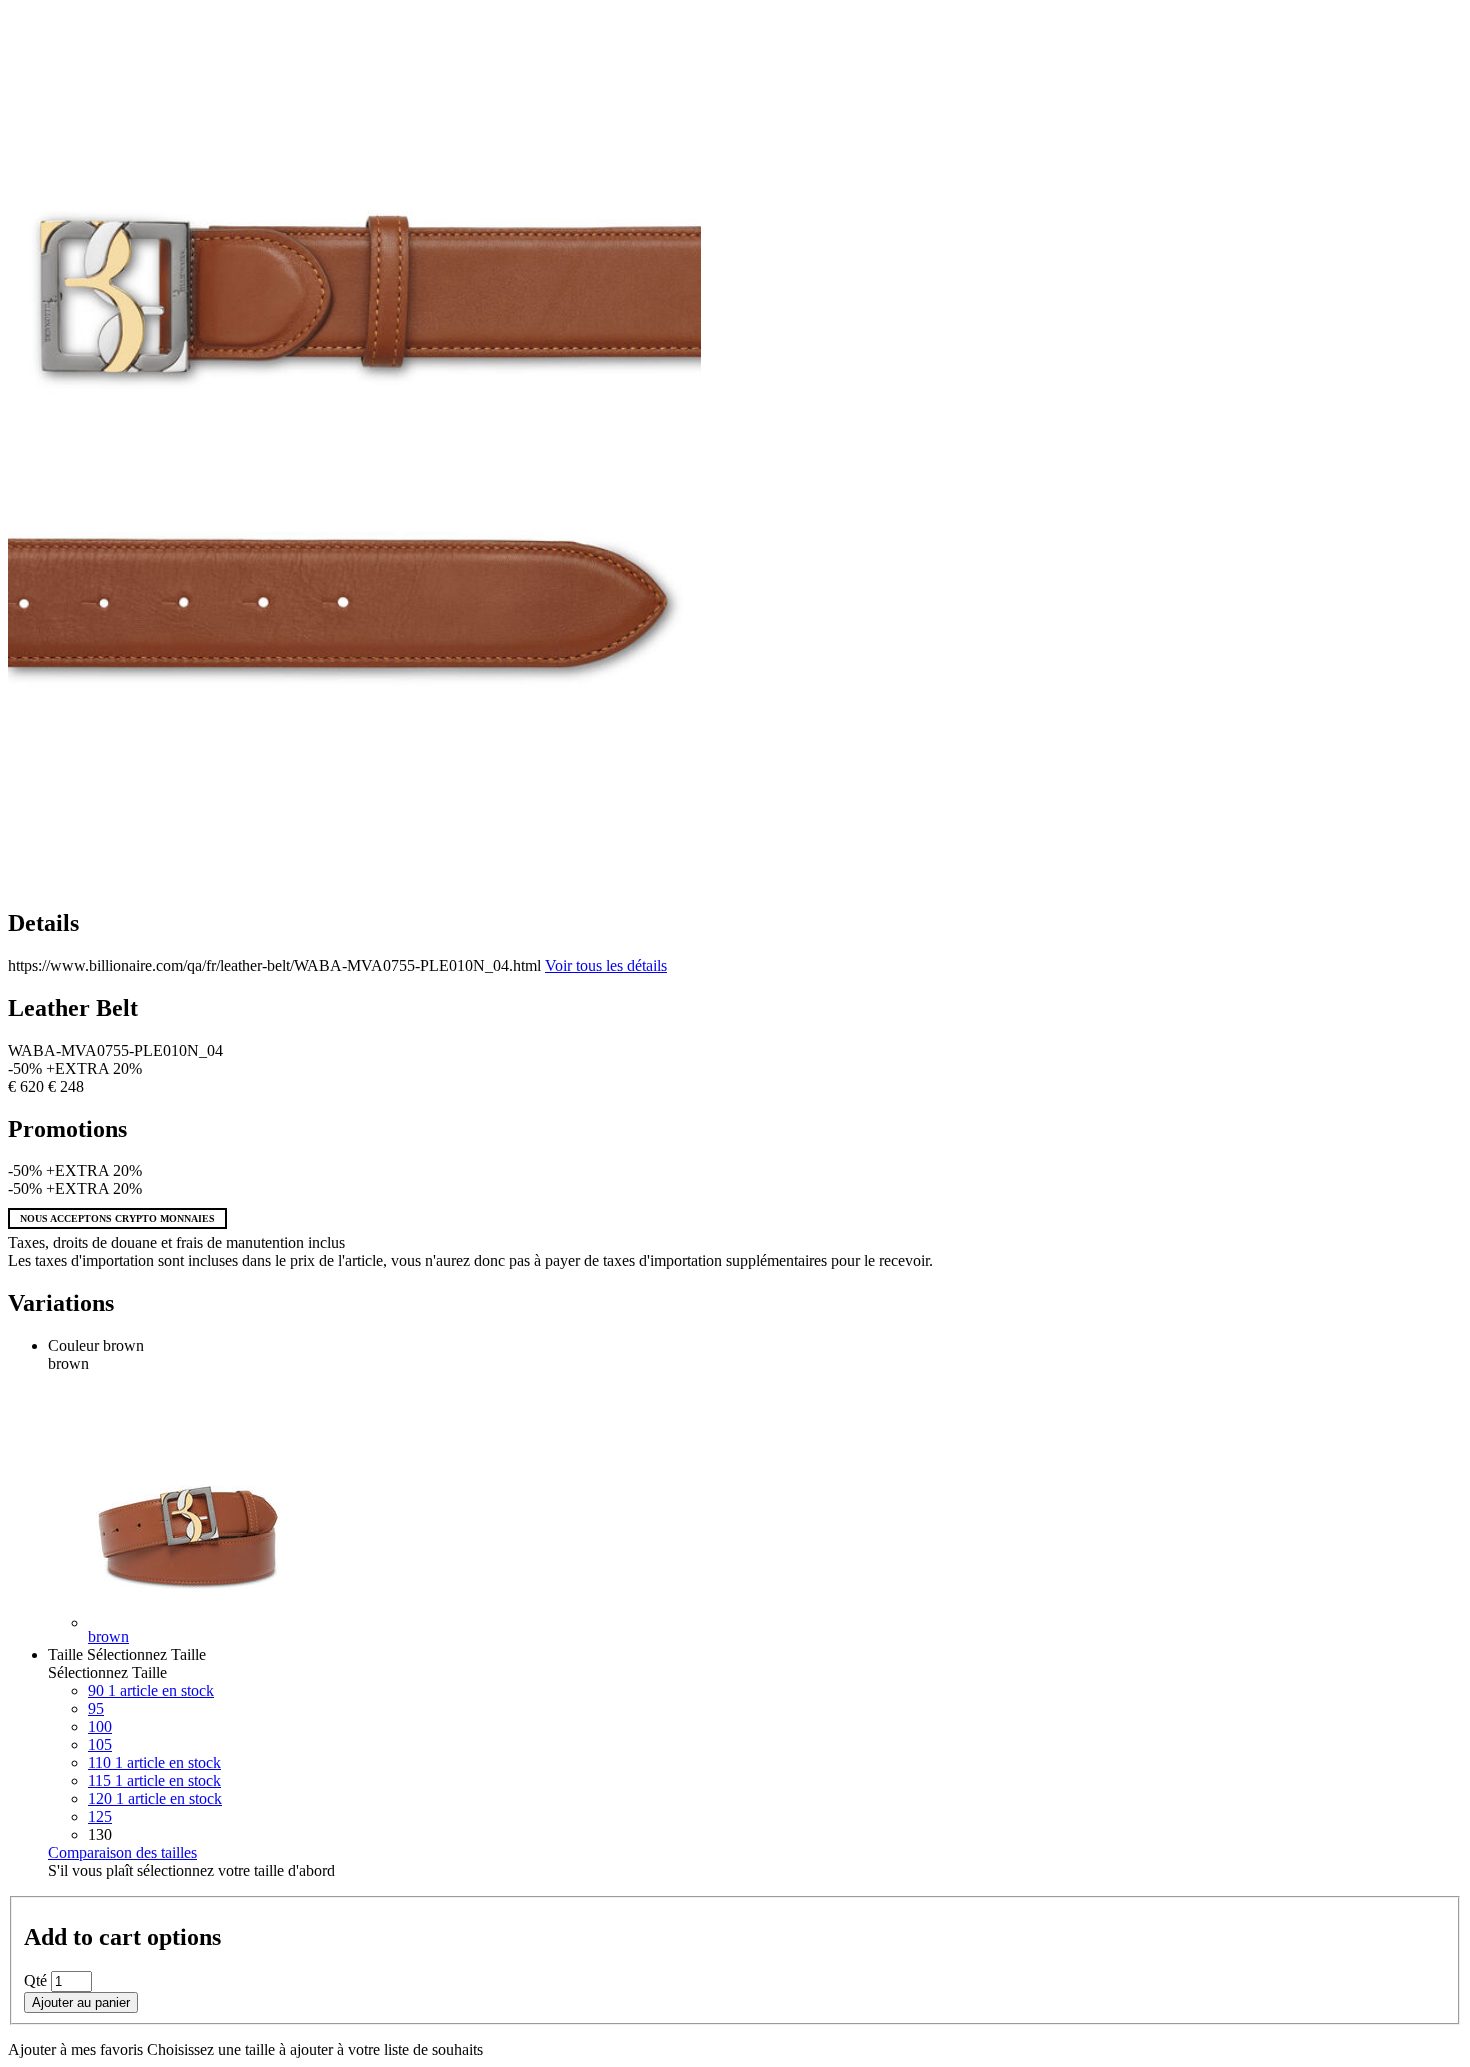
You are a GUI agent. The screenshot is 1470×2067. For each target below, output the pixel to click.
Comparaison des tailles (122, 1852)
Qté (35, 1980)
